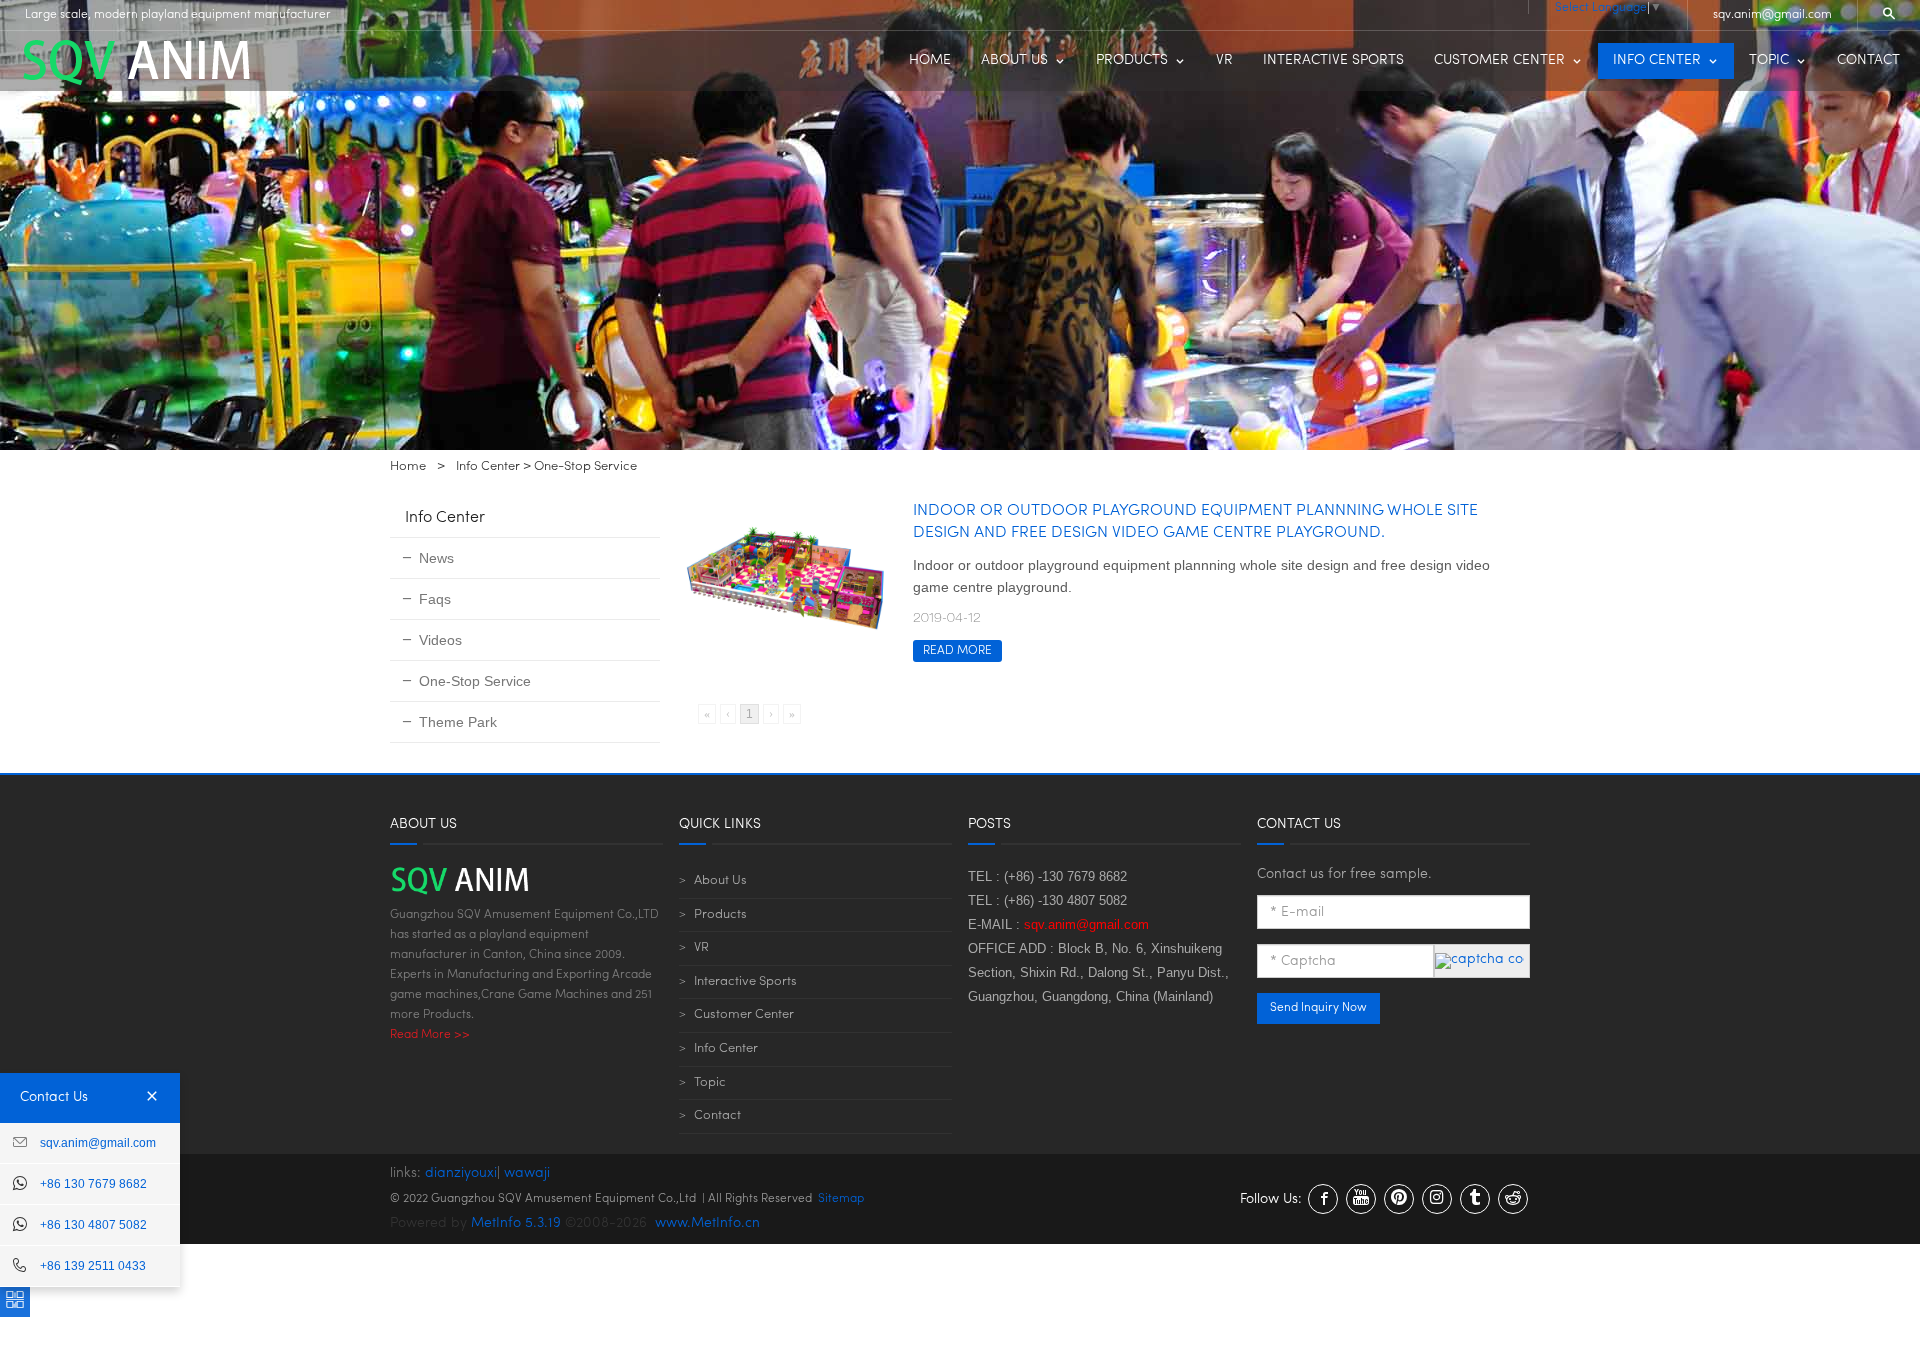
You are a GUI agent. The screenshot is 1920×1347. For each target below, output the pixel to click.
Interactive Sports (745, 981)
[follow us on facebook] (1323, 1199)
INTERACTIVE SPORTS (1333, 60)
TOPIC (1769, 60)
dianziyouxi (461, 1173)
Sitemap (841, 1199)
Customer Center (744, 1014)
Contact (717, 1115)
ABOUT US (1014, 60)
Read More (957, 651)
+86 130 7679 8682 (93, 1184)
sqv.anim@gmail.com (1772, 15)
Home (408, 466)
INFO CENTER (1657, 60)
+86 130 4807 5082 (93, 1225)
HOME (930, 60)
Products (720, 914)
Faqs (435, 599)
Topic (710, 1082)
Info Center (488, 466)
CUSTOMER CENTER (1499, 60)
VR (1224, 60)
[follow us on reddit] (1513, 1199)
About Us (720, 880)
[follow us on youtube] (1361, 1199)
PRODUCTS (1132, 60)
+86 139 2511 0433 (93, 1266)
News (436, 558)
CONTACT (1868, 60)
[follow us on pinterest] (1399, 1199)
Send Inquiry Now (1318, 1008)
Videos (440, 640)
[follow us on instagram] (1437, 1199)
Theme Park (458, 722)
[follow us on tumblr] (1475, 1199)
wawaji (527, 1173)
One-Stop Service (585, 466)
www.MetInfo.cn (707, 1223)
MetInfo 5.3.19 (516, 1223)
